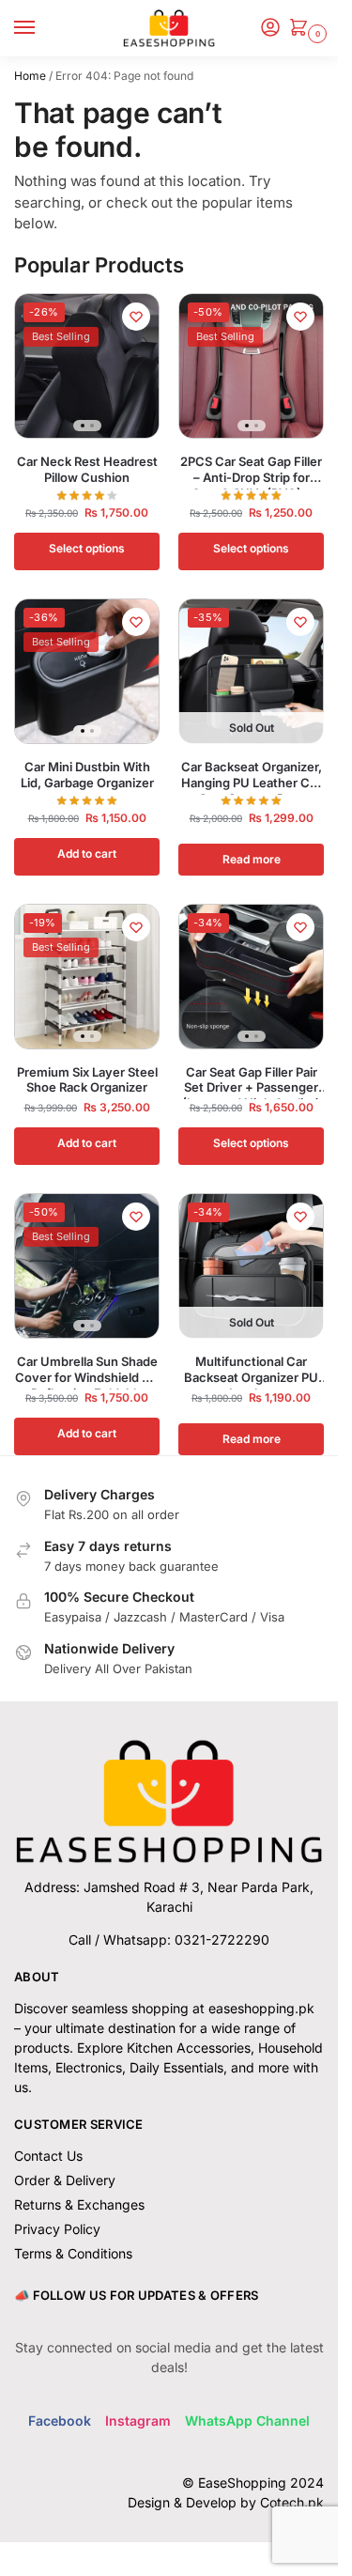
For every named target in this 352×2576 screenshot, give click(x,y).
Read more (252, 859)
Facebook (60, 2421)
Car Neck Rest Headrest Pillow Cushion (87, 469)
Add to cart (87, 853)
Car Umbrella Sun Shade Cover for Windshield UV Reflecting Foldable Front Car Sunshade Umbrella (87, 1370)
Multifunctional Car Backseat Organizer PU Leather (251, 1370)
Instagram (138, 2421)
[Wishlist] (136, 317)
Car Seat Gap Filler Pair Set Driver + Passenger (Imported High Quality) (251, 1080)
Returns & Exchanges (79, 2204)
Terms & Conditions (73, 2253)
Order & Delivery (65, 2180)
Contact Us (48, 2156)
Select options (87, 548)
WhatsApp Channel (247, 2421)
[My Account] (270, 29)
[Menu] (42, 28)
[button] (302, 29)
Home (30, 76)
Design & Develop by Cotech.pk (226, 2502)
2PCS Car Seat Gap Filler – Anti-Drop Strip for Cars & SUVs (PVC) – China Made (251, 470)
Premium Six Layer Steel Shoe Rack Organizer (87, 1080)
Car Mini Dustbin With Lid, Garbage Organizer (87, 775)
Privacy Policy (57, 2229)
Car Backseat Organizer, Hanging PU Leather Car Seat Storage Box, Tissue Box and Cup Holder (252, 775)
